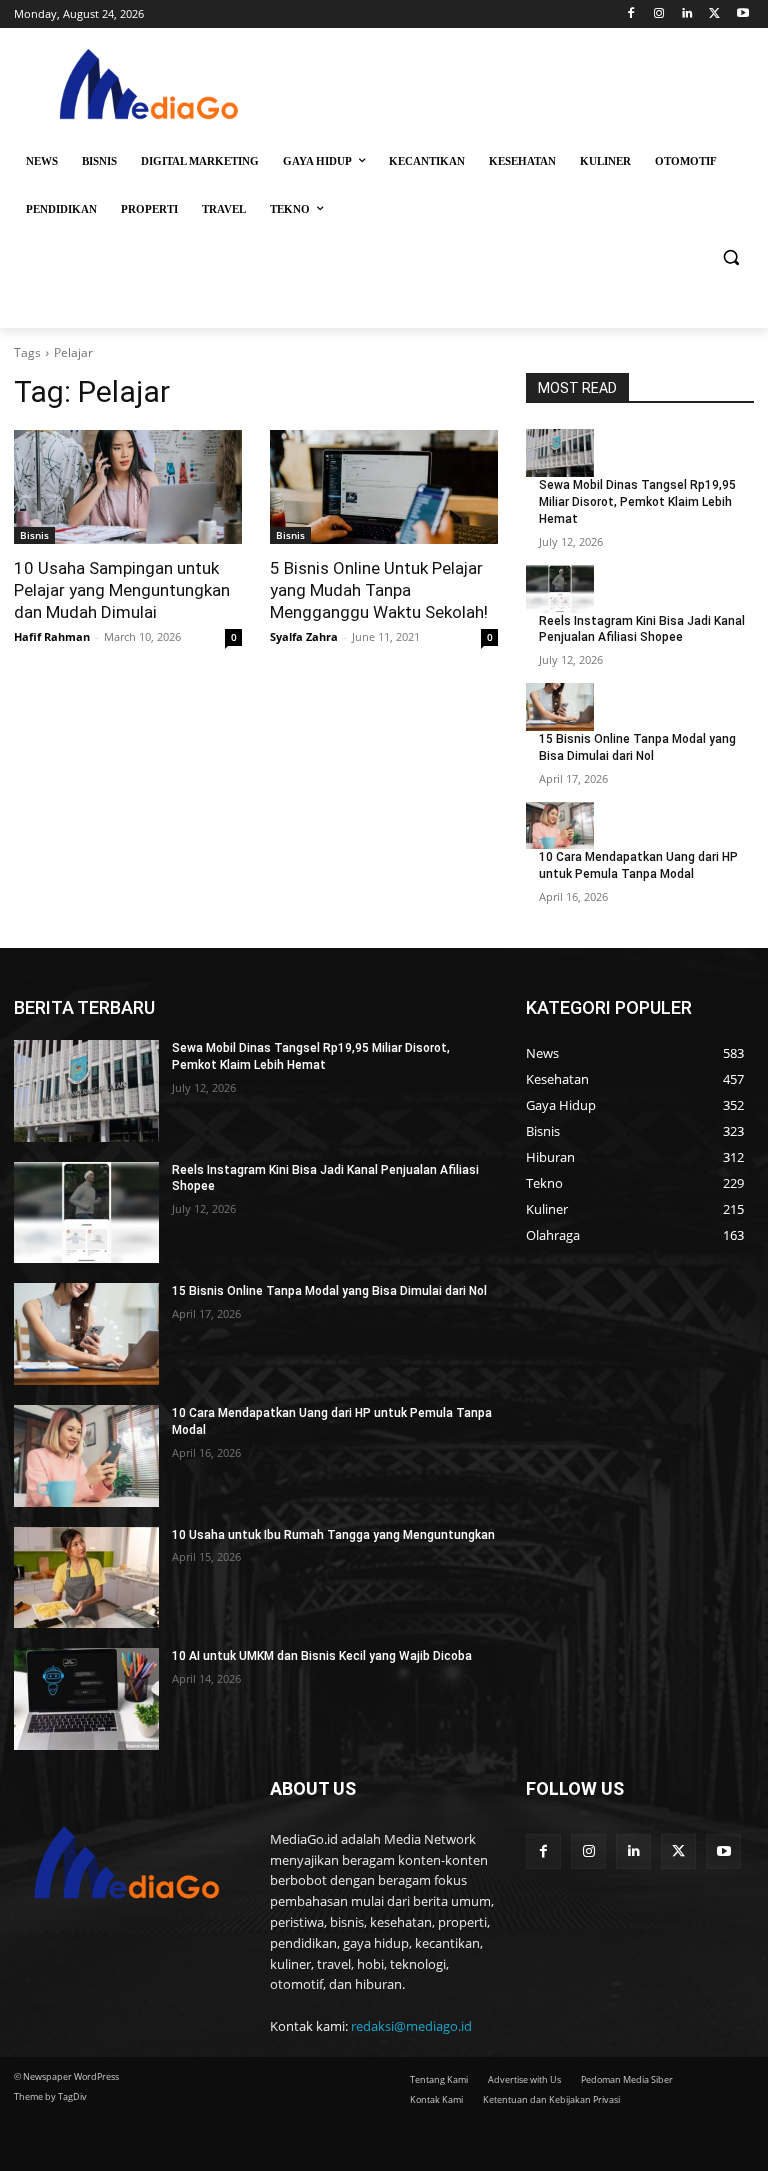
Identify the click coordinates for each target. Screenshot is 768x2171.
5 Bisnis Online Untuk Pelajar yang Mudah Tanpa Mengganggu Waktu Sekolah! (379, 590)
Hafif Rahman (52, 636)
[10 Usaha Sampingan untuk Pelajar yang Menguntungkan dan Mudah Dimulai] (128, 487)
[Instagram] (659, 14)
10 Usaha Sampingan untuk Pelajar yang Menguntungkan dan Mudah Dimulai (122, 590)
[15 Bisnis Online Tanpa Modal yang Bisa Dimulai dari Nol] (560, 707)
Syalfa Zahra (304, 636)
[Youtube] (742, 14)
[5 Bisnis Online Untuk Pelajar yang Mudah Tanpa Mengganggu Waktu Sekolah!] (384, 487)
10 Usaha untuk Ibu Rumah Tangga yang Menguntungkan (333, 1535)
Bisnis (34, 535)
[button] (730, 257)
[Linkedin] (687, 14)
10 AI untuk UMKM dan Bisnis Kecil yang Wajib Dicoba (322, 1656)
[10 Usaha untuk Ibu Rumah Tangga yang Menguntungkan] (86, 1578)
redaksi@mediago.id (411, 2026)
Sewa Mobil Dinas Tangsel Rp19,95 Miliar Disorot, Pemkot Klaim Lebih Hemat (637, 502)
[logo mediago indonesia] (150, 88)
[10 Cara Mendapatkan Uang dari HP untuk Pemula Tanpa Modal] (560, 826)
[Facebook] (631, 14)
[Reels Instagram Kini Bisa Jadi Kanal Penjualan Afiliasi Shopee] (560, 589)
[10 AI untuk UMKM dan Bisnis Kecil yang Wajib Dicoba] (86, 1699)
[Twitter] (714, 14)
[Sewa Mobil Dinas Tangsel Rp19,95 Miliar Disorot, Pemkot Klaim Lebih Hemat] (560, 453)
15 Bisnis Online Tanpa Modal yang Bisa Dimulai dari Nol (329, 1291)
